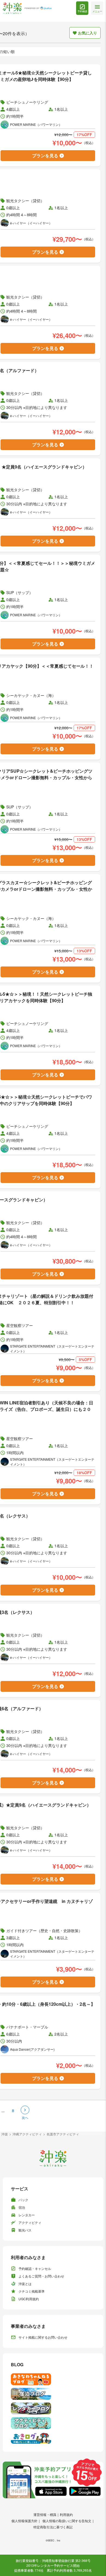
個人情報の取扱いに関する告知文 (67, 2521)
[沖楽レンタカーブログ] (53, 2408)
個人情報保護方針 (24, 2521)
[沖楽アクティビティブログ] (53, 2423)
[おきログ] (53, 2438)
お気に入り (88, 33)
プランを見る (45, 155)
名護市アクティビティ (63, 2134)
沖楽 (5, 2134)
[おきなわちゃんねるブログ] (53, 2379)
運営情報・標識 (45, 2514)
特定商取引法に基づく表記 (53, 2527)
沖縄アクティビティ (27, 2134)
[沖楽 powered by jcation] (27, 8)
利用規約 (66, 2514)
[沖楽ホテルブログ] (53, 2394)
